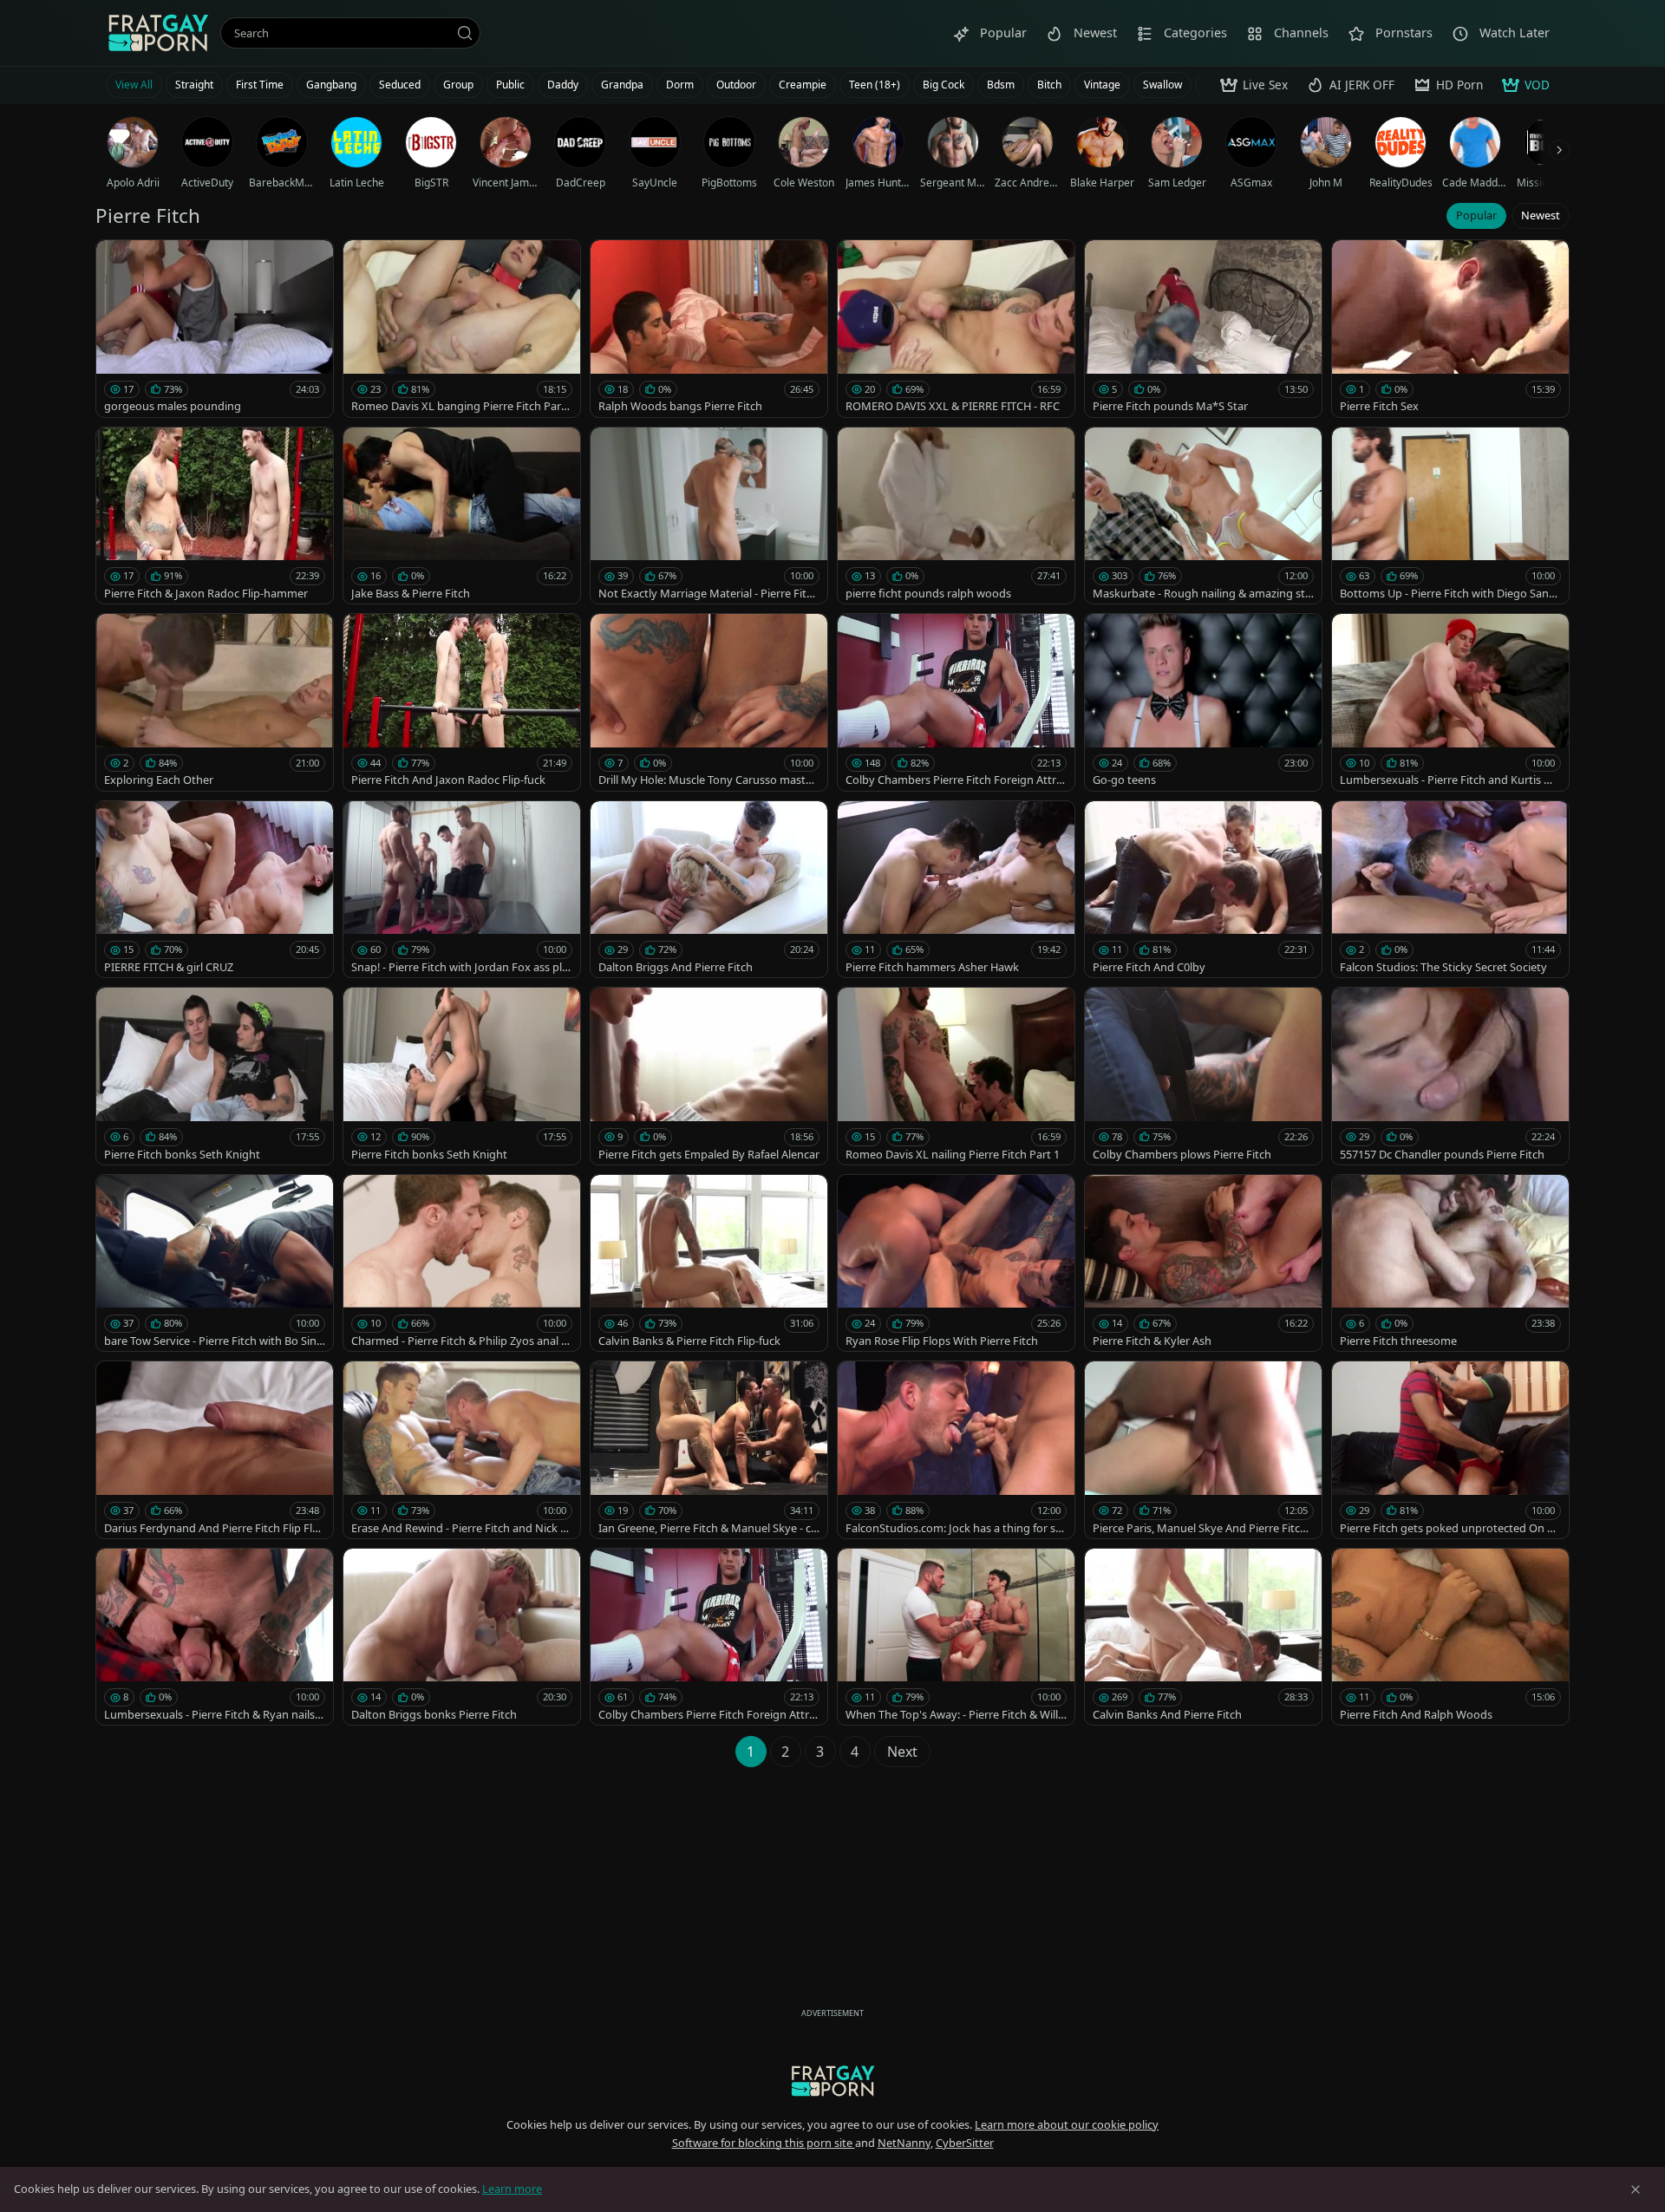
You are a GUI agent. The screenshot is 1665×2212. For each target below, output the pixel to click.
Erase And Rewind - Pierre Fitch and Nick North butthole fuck (460, 1528)
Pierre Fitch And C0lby (1149, 967)
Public (510, 85)
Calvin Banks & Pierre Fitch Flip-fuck (689, 1341)
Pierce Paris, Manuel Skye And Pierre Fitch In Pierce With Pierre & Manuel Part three (1203, 1528)
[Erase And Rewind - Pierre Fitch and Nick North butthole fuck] (462, 1450)
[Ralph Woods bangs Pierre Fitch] (709, 329)
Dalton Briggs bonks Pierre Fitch (434, 1714)
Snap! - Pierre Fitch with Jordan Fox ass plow (460, 967)
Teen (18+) (875, 85)
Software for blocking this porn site (764, 2143)
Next (902, 1752)
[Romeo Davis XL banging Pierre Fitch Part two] (462, 329)
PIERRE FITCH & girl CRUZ (169, 967)
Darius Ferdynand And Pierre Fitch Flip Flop (212, 1528)
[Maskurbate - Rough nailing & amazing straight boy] (1203, 516)
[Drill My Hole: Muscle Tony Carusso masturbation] (709, 702)
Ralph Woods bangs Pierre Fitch (680, 406)
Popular (1476, 215)
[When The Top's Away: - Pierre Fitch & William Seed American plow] (956, 1637)
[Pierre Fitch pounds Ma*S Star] (1203, 329)
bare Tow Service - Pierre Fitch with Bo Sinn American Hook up (214, 1341)
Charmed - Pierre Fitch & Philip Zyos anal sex (462, 1341)
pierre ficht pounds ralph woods (928, 593)
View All (134, 85)
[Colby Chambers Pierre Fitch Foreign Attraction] (956, 702)
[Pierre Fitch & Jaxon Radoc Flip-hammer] (215, 516)
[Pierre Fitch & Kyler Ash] (1203, 1263)
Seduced (400, 85)
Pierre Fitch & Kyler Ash (1152, 1341)
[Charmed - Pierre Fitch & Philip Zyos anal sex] (462, 1263)
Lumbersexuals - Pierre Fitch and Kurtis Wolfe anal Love (1450, 780)
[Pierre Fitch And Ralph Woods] (1450, 1637)
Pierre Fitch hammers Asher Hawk (932, 967)
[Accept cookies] (1636, 2189)
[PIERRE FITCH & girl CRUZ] (215, 890)
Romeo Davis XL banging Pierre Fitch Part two (462, 406)
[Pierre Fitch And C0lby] (1203, 890)
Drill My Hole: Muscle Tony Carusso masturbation (708, 780)
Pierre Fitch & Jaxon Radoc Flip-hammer (206, 593)
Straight (194, 85)
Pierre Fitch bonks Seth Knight (182, 1154)
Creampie (803, 85)
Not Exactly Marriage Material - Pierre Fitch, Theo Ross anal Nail (705, 594)
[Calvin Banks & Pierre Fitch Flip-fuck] (709, 1263)
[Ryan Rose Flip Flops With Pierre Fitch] (956, 1263)
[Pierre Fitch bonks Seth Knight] (215, 1076)
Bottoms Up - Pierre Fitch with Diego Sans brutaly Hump (1447, 594)
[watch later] (117, 261)
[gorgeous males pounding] (215, 329)
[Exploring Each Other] (215, 702)
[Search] (465, 33)
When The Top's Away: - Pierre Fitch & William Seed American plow (956, 1715)
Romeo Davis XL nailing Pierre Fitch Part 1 (953, 1154)
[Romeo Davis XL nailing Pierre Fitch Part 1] (956, 1076)
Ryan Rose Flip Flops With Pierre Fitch (942, 1341)
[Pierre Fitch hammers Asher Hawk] (956, 890)
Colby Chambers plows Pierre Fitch (1182, 1154)
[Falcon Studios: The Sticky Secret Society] (1450, 890)
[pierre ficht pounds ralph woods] (956, 516)
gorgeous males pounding (173, 406)
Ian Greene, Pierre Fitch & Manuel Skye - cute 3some (708, 1528)
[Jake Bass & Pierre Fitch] (462, 516)
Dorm (680, 85)
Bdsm (1001, 85)
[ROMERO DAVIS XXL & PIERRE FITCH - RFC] (956, 329)
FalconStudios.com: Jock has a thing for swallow (955, 1528)
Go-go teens (1124, 780)
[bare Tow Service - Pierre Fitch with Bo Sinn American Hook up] (215, 1263)
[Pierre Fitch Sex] (1450, 329)
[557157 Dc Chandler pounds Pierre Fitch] (1450, 1076)
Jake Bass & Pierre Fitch (411, 593)
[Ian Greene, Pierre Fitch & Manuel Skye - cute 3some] (709, 1450)
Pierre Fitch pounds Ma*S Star (1170, 406)
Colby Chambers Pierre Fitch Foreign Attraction (954, 780)
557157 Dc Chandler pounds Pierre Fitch (1442, 1154)
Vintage (1102, 85)
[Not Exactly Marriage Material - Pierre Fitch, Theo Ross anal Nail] (709, 516)
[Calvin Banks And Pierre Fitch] (1203, 1637)
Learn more (512, 2189)
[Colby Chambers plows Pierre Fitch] (1203, 1076)
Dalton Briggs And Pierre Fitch (676, 967)
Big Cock (943, 85)
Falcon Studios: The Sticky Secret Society (1443, 967)
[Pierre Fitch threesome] (1450, 1263)
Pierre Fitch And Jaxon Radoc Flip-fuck (448, 780)
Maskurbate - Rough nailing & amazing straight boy (1201, 594)
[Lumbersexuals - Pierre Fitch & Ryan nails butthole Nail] (215, 1637)
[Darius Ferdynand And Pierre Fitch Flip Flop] (215, 1450)
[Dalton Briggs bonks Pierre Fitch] (462, 1637)
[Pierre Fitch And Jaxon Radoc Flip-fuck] (462, 702)
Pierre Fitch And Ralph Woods (1416, 1714)
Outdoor (736, 85)
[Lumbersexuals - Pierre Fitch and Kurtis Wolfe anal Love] (1450, 702)
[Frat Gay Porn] (158, 33)
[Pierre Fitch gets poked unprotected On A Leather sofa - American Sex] (1450, 1450)
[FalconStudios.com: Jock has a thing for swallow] (956, 1450)
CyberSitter (965, 2143)
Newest (1541, 215)
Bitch (1049, 85)
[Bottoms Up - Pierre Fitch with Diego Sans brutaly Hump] (1450, 516)
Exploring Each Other (159, 780)
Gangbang (331, 85)
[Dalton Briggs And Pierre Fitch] (709, 890)
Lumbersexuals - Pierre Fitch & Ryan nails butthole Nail (214, 1715)
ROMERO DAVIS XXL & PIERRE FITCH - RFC (953, 406)
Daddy (563, 85)
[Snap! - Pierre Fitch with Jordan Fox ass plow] (462, 890)
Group (458, 85)
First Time (260, 85)
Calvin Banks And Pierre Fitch (1167, 1714)
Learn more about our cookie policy (1067, 2124)
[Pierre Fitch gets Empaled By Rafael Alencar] (709, 1076)
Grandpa (622, 85)
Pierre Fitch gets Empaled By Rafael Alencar (709, 1154)
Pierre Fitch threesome (1398, 1341)
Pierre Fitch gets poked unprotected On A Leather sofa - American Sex (1447, 1528)
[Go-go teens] (1203, 702)
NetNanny (904, 2143)
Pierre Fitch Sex (1379, 406)
